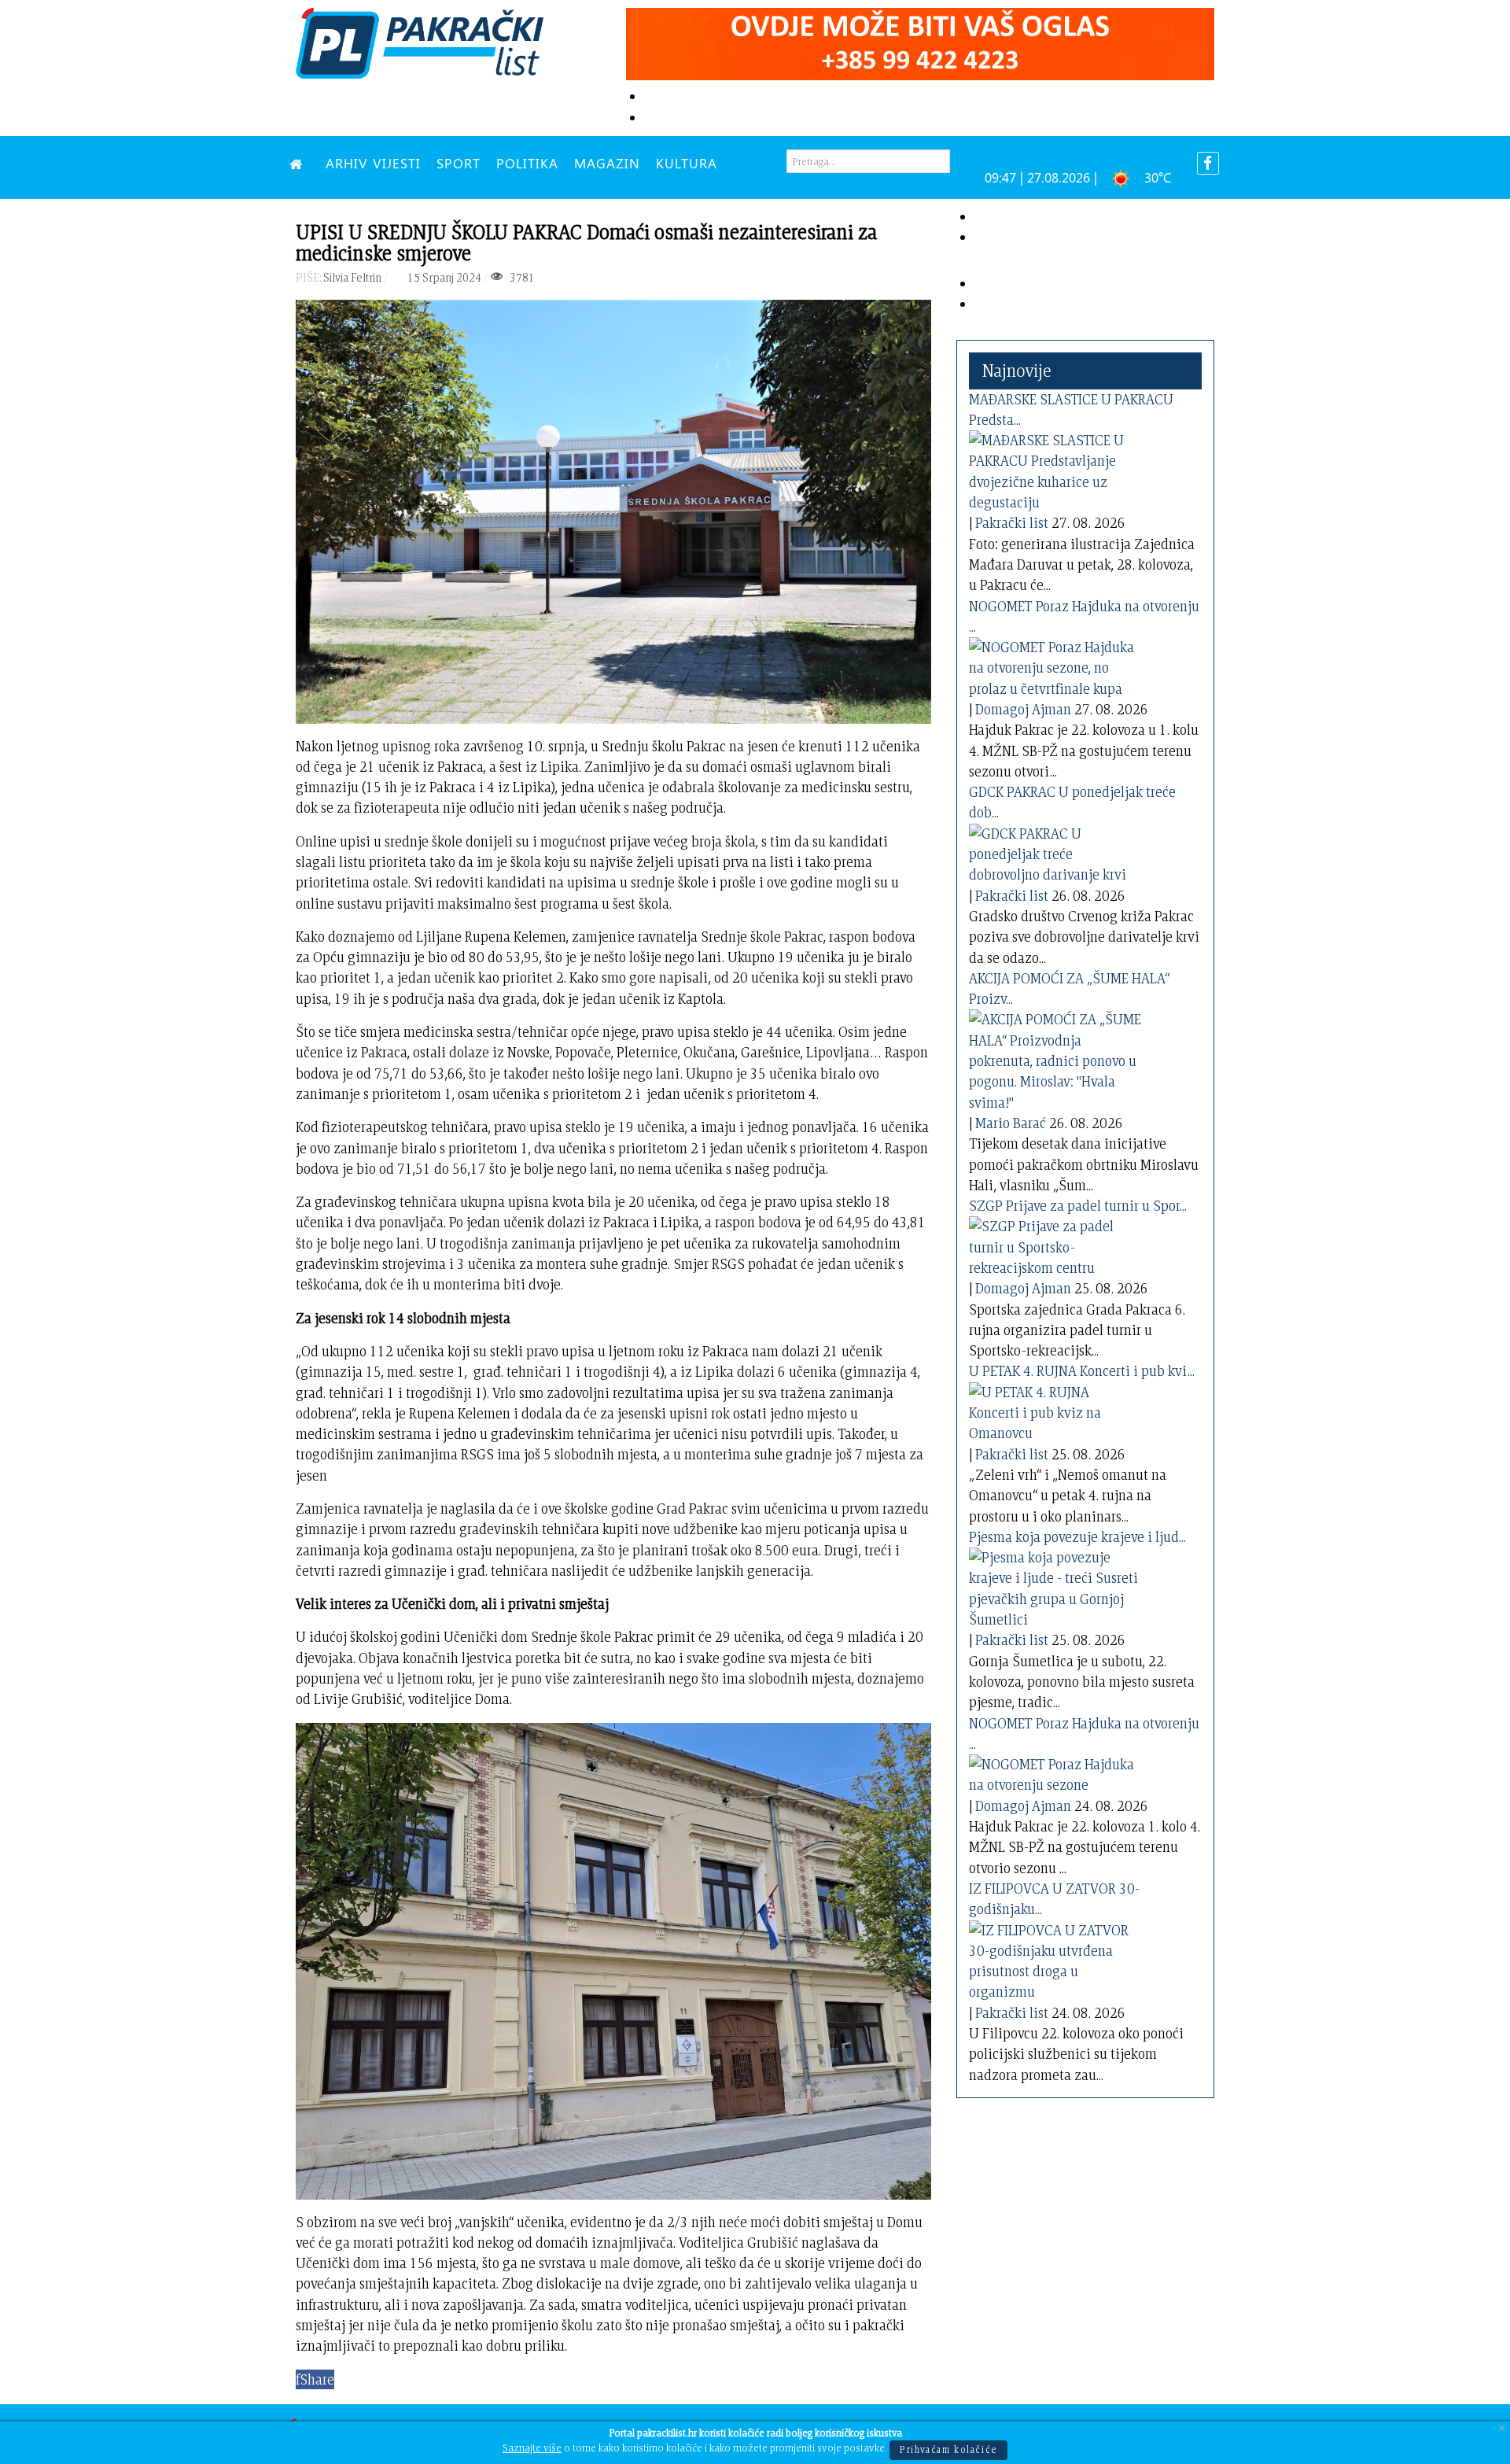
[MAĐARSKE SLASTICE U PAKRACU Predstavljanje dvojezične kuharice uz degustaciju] (1055, 468)
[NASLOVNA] (300, 163)
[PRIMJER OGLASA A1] (920, 41)
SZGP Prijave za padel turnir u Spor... (1078, 1206)
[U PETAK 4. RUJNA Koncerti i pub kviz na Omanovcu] (1055, 1410)
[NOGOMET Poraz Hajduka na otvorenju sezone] (1055, 1772)
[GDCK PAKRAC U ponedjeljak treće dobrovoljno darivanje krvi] (1055, 852)
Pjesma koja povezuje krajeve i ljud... (1077, 1537)
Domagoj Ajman (1023, 709)
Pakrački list (1012, 523)
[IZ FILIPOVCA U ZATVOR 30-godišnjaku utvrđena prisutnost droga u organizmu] (1055, 1958)
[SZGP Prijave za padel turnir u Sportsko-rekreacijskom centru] (1055, 1244)
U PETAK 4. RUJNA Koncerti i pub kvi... (1082, 1371)
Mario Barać (1011, 1123)
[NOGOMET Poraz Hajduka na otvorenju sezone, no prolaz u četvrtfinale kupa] (1055, 665)
